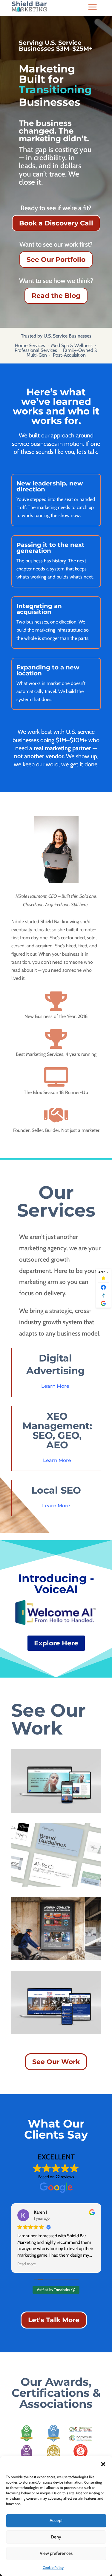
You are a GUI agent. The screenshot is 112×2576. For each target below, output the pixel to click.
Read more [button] (27, 2264)
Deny (56, 2537)
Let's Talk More (54, 2320)
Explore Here (56, 1643)
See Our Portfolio (56, 260)
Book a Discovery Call (56, 223)
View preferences (56, 2553)
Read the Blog (56, 296)
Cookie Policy (53, 2568)
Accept (56, 2521)
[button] (103, 2464)
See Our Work (56, 2062)
